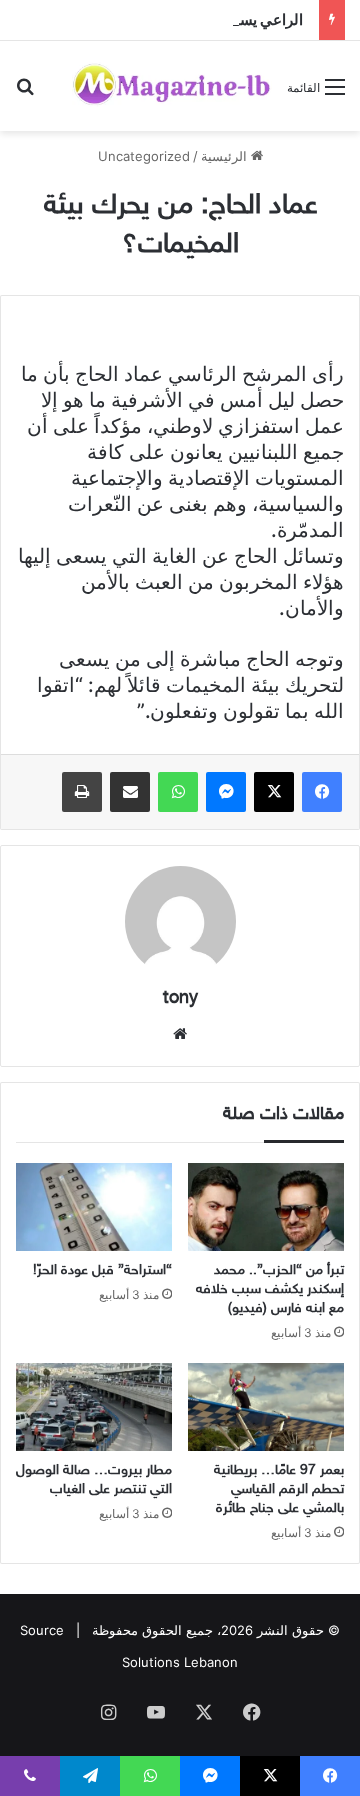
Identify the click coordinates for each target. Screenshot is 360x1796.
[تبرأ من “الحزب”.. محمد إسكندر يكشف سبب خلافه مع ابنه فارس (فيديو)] (266, 1207)
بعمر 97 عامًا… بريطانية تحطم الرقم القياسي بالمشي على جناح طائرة (279, 1489)
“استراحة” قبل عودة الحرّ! (102, 1270)
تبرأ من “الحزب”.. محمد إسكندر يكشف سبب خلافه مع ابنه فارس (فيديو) (270, 1289)
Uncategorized (144, 156)
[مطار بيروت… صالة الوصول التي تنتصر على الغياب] (94, 1407)
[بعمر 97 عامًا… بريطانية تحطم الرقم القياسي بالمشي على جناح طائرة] (266, 1407)
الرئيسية (226, 156)
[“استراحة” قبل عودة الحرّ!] (94, 1207)
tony (180, 999)
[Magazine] (172, 86)
